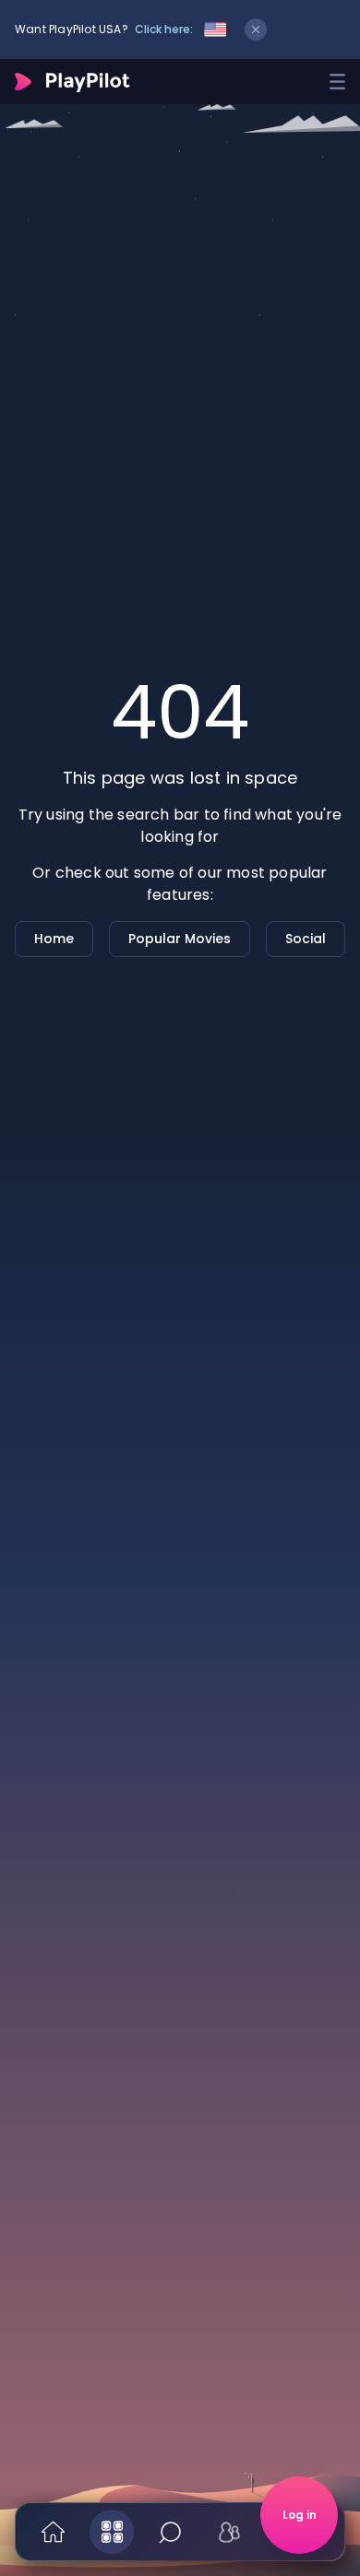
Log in (300, 2515)
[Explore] (113, 2532)
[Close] (256, 30)
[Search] (171, 2532)
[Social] (230, 2532)
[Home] (54, 2532)
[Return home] (72, 83)
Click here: (164, 29)
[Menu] (337, 82)
